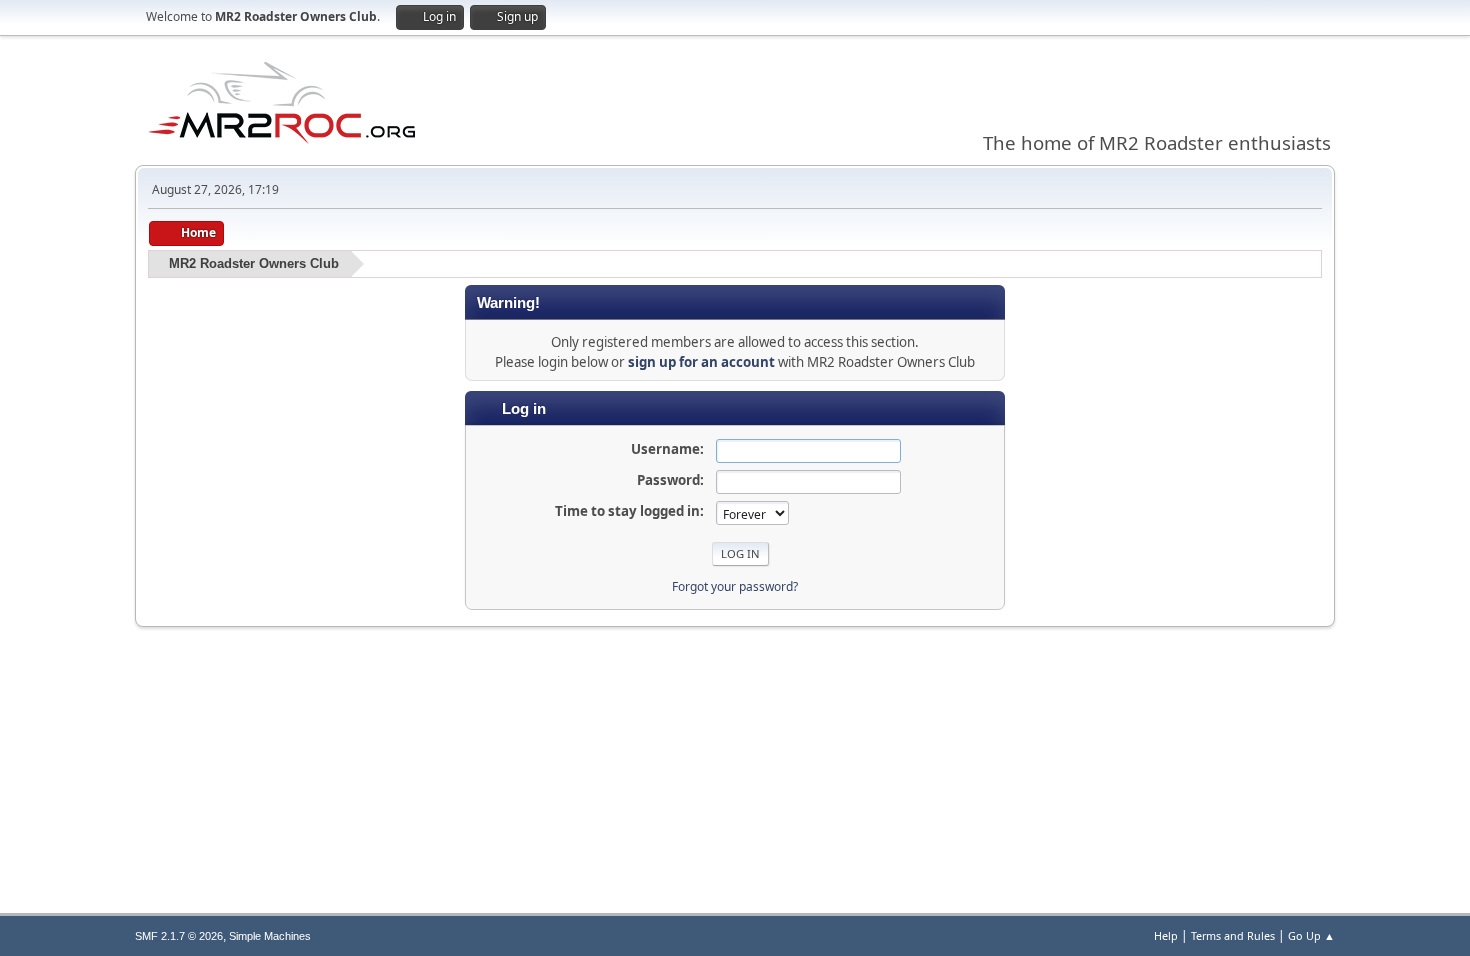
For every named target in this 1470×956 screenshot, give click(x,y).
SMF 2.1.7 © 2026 (179, 936)
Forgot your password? (735, 586)
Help (1166, 935)
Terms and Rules (1233, 935)
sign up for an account (701, 362)
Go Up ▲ (1311, 935)
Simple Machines (270, 936)
